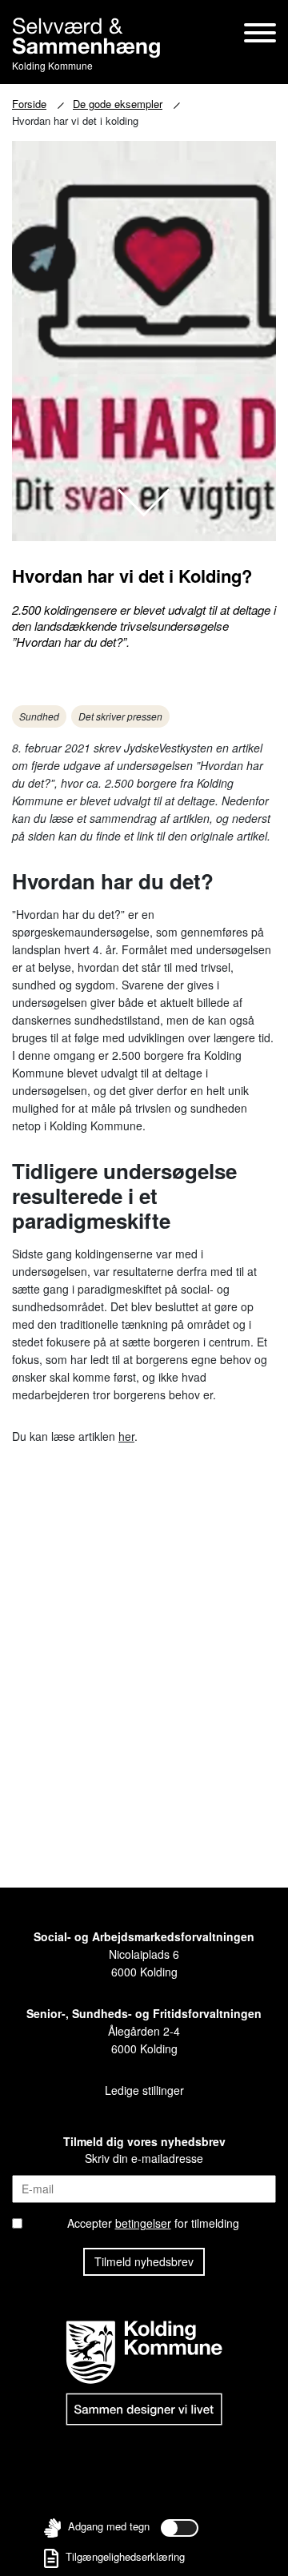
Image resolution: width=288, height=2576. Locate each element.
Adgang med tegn (109, 2526)
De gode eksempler (118, 104)
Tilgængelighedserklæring (124, 2556)
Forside (29, 104)
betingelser (143, 2223)
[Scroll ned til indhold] (144, 503)
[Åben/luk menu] (260, 34)
